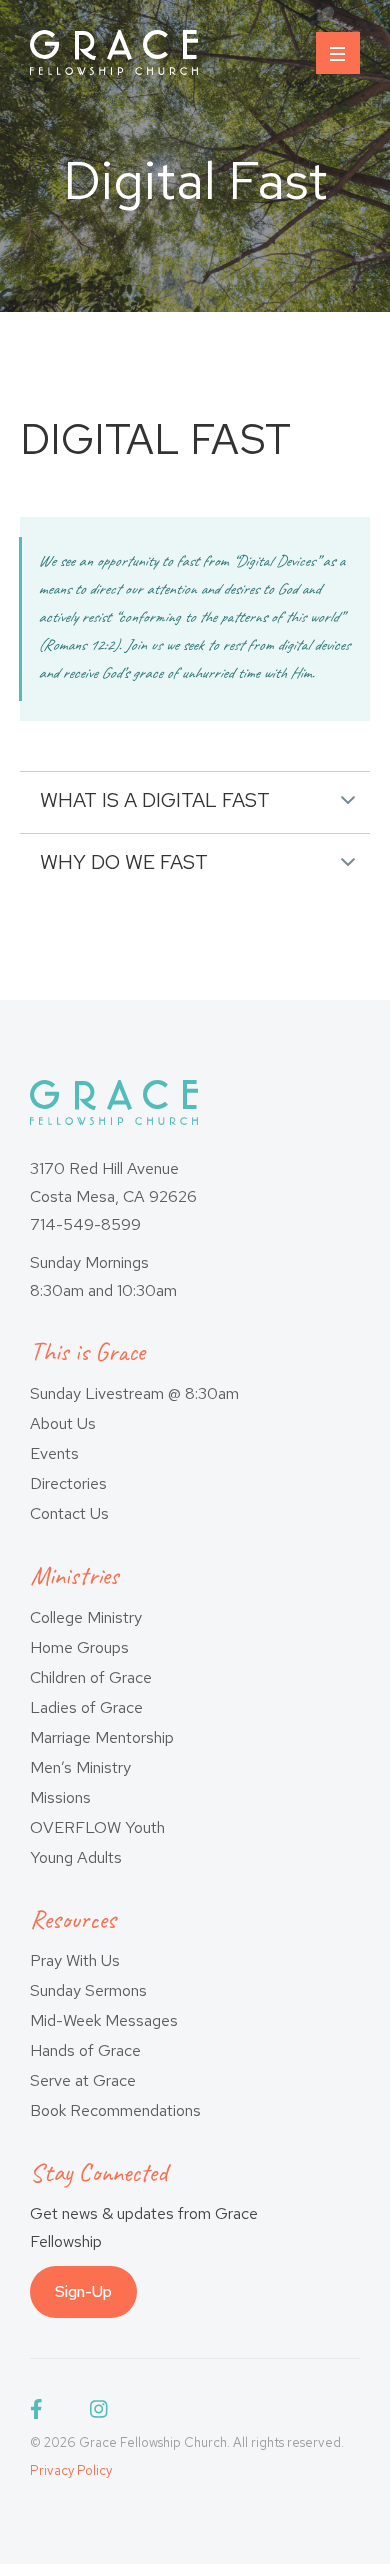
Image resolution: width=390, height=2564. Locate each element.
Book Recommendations (115, 2110)
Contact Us (69, 1513)
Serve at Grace (83, 2080)
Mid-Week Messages (104, 2020)
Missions (60, 1797)
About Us (63, 1423)
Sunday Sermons (88, 1990)
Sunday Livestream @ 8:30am (134, 1393)
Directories (68, 1483)
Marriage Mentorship (102, 1737)
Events (54, 1453)
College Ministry (86, 1617)
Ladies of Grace (86, 1707)
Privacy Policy (71, 2470)
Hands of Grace (85, 2050)
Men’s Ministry (80, 1767)
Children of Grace (91, 1677)
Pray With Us (75, 1960)
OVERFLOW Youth (97, 1827)
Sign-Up (83, 2291)
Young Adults (76, 1857)
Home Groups (79, 1647)
